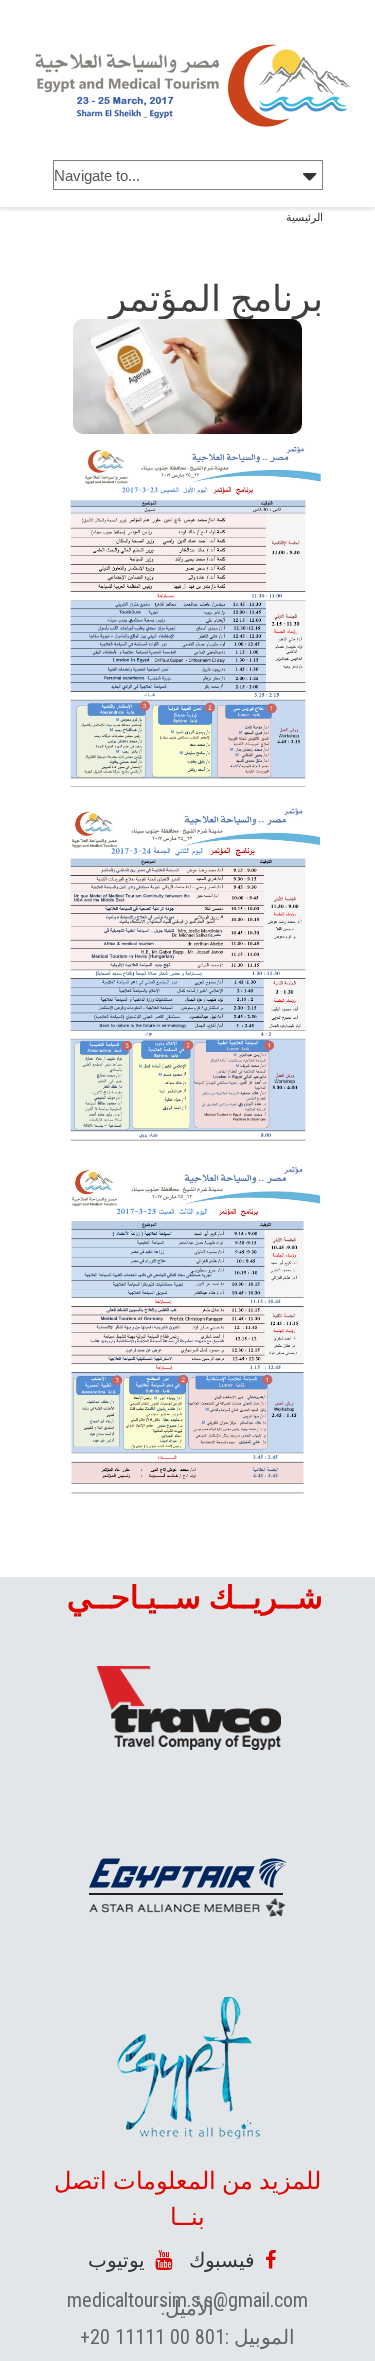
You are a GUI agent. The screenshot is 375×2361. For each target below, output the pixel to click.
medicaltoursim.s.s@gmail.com (187, 2300)
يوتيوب (121, 2260)
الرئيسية (304, 217)
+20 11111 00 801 (152, 2337)
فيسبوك (227, 2260)
